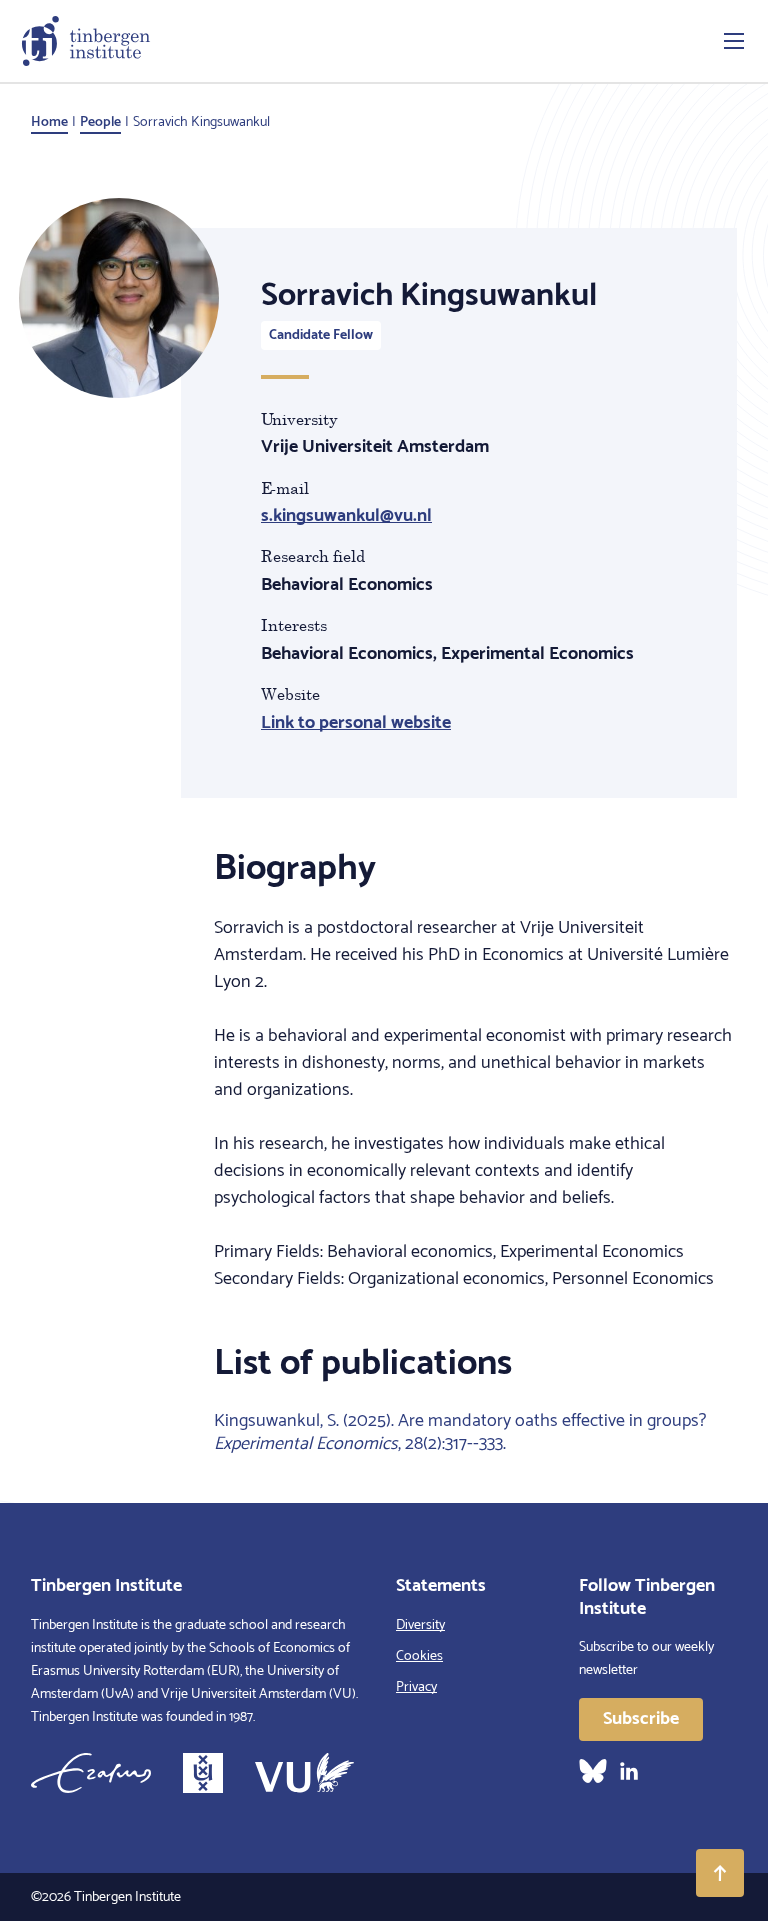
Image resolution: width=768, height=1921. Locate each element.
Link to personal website (356, 723)
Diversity (420, 1625)
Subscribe (641, 1719)
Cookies (419, 1656)
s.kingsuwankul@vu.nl (346, 516)
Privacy (416, 1687)
